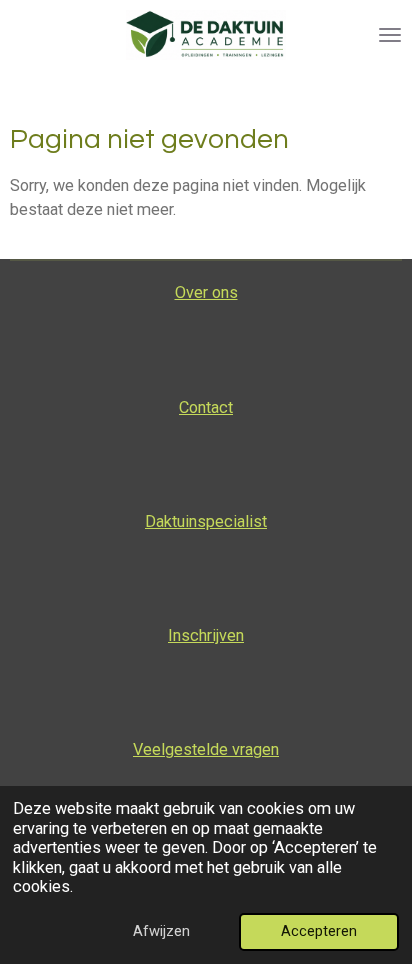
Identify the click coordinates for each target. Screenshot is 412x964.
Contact (206, 407)
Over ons (206, 292)
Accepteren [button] (319, 931)
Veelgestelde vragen (206, 749)
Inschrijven (206, 635)
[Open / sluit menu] (390, 35)
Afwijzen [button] (161, 931)
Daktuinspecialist (206, 521)
